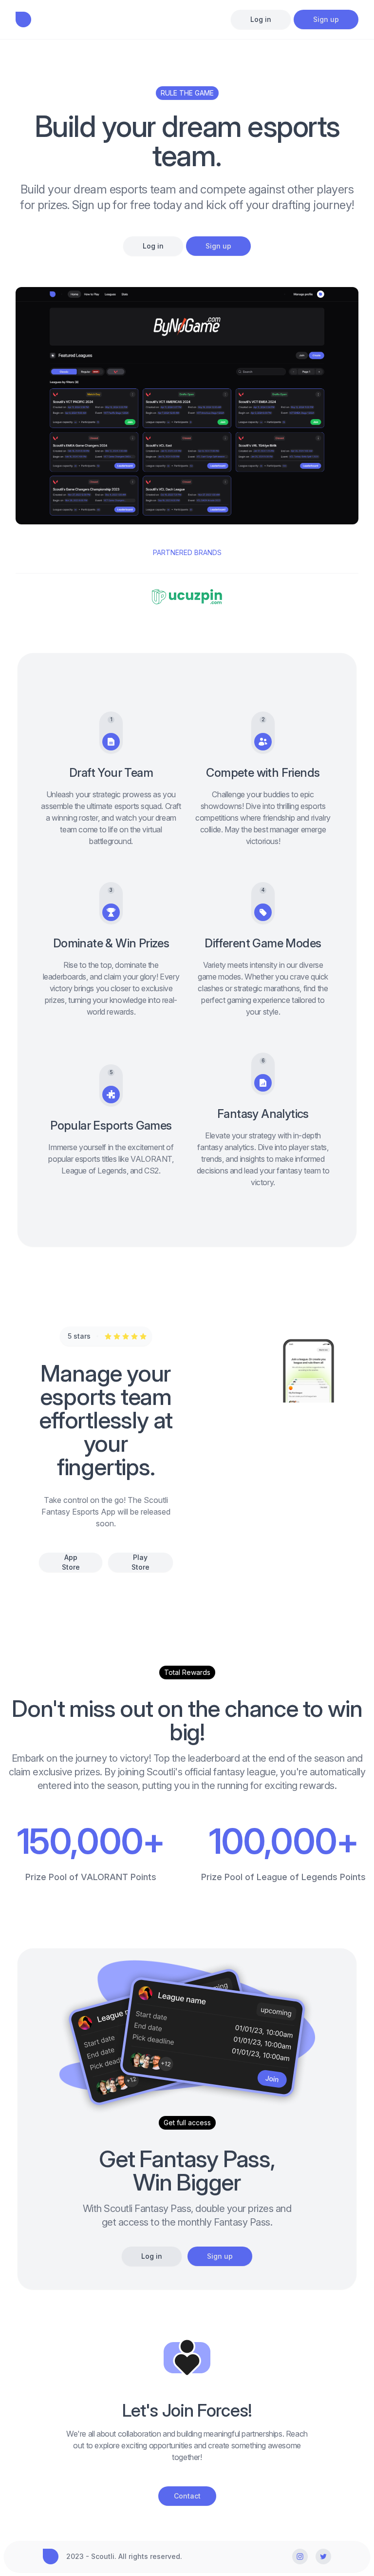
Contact (187, 2496)
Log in (261, 19)
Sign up (326, 19)
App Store (71, 1562)
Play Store (140, 1562)
